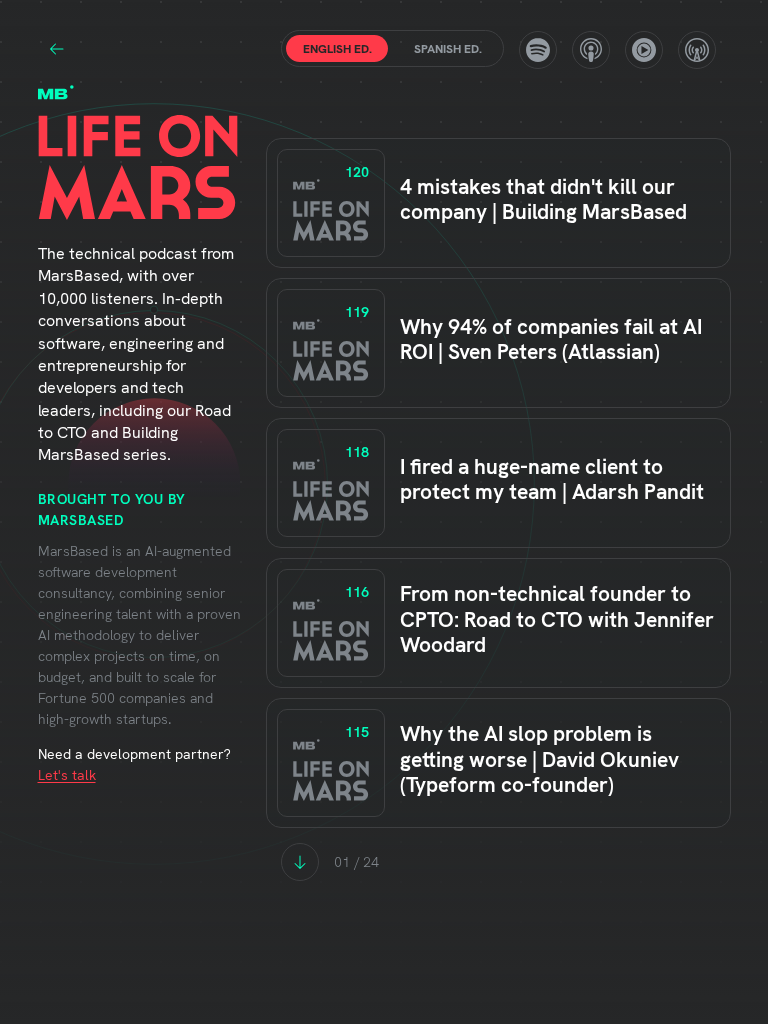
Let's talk (67, 775)
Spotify (538, 50)
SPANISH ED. (448, 49)
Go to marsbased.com (57, 49)
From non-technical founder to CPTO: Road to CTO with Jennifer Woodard (557, 618)
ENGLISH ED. (337, 49)
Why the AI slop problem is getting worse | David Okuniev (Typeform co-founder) (539, 758)
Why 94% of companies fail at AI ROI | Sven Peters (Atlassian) (551, 339)
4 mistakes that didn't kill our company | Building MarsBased (543, 199)
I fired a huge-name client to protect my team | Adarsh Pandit (552, 479)
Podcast (591, 50)
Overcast (697, 50)
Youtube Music (644, 50)
